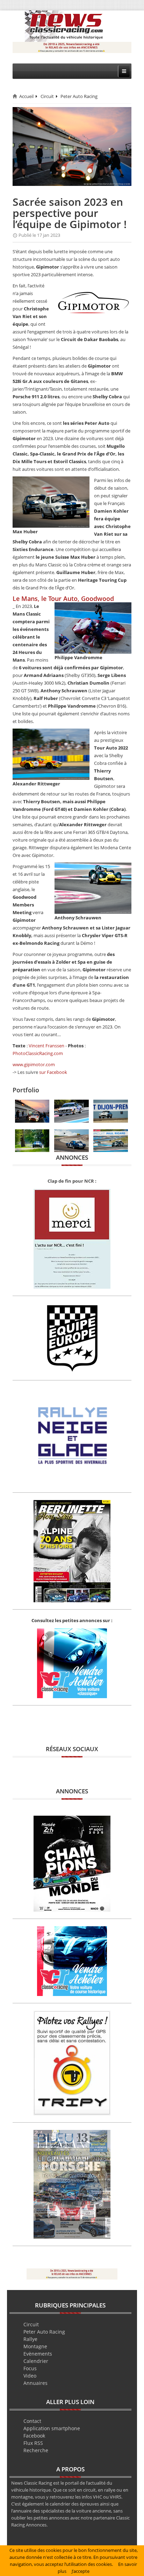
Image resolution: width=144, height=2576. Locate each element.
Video (30, 2376)
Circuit (47, 96)
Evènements (38, 2354)
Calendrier (36, 2361)
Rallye (30, 2339)
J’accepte (81, 2571)
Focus (30, 2368)
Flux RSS (33, 2443)
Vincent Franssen (46, 1046)
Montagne (35, 2346)
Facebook (34, 2436)
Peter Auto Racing (79, 96)
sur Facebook (53, 1072)
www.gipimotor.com (34, 1064)
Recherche (36, 2450)
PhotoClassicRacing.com (38, 1053)
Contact (32, 2421)
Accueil (26, 96)
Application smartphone (52, 2428)
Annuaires (35, 2383)
